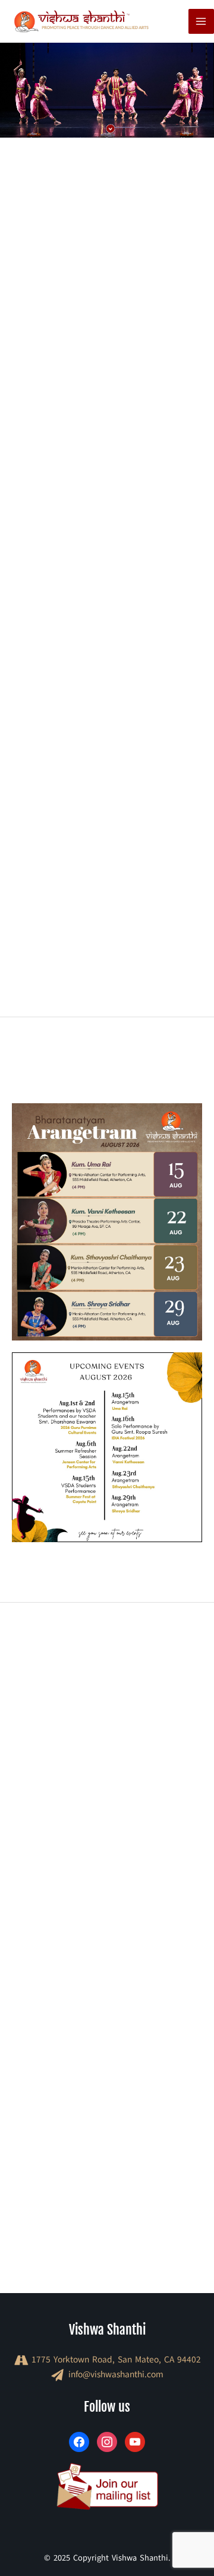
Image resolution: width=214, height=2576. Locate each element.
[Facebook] (79, 2441)
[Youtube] (135, 2441)
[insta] (107, 2441)
